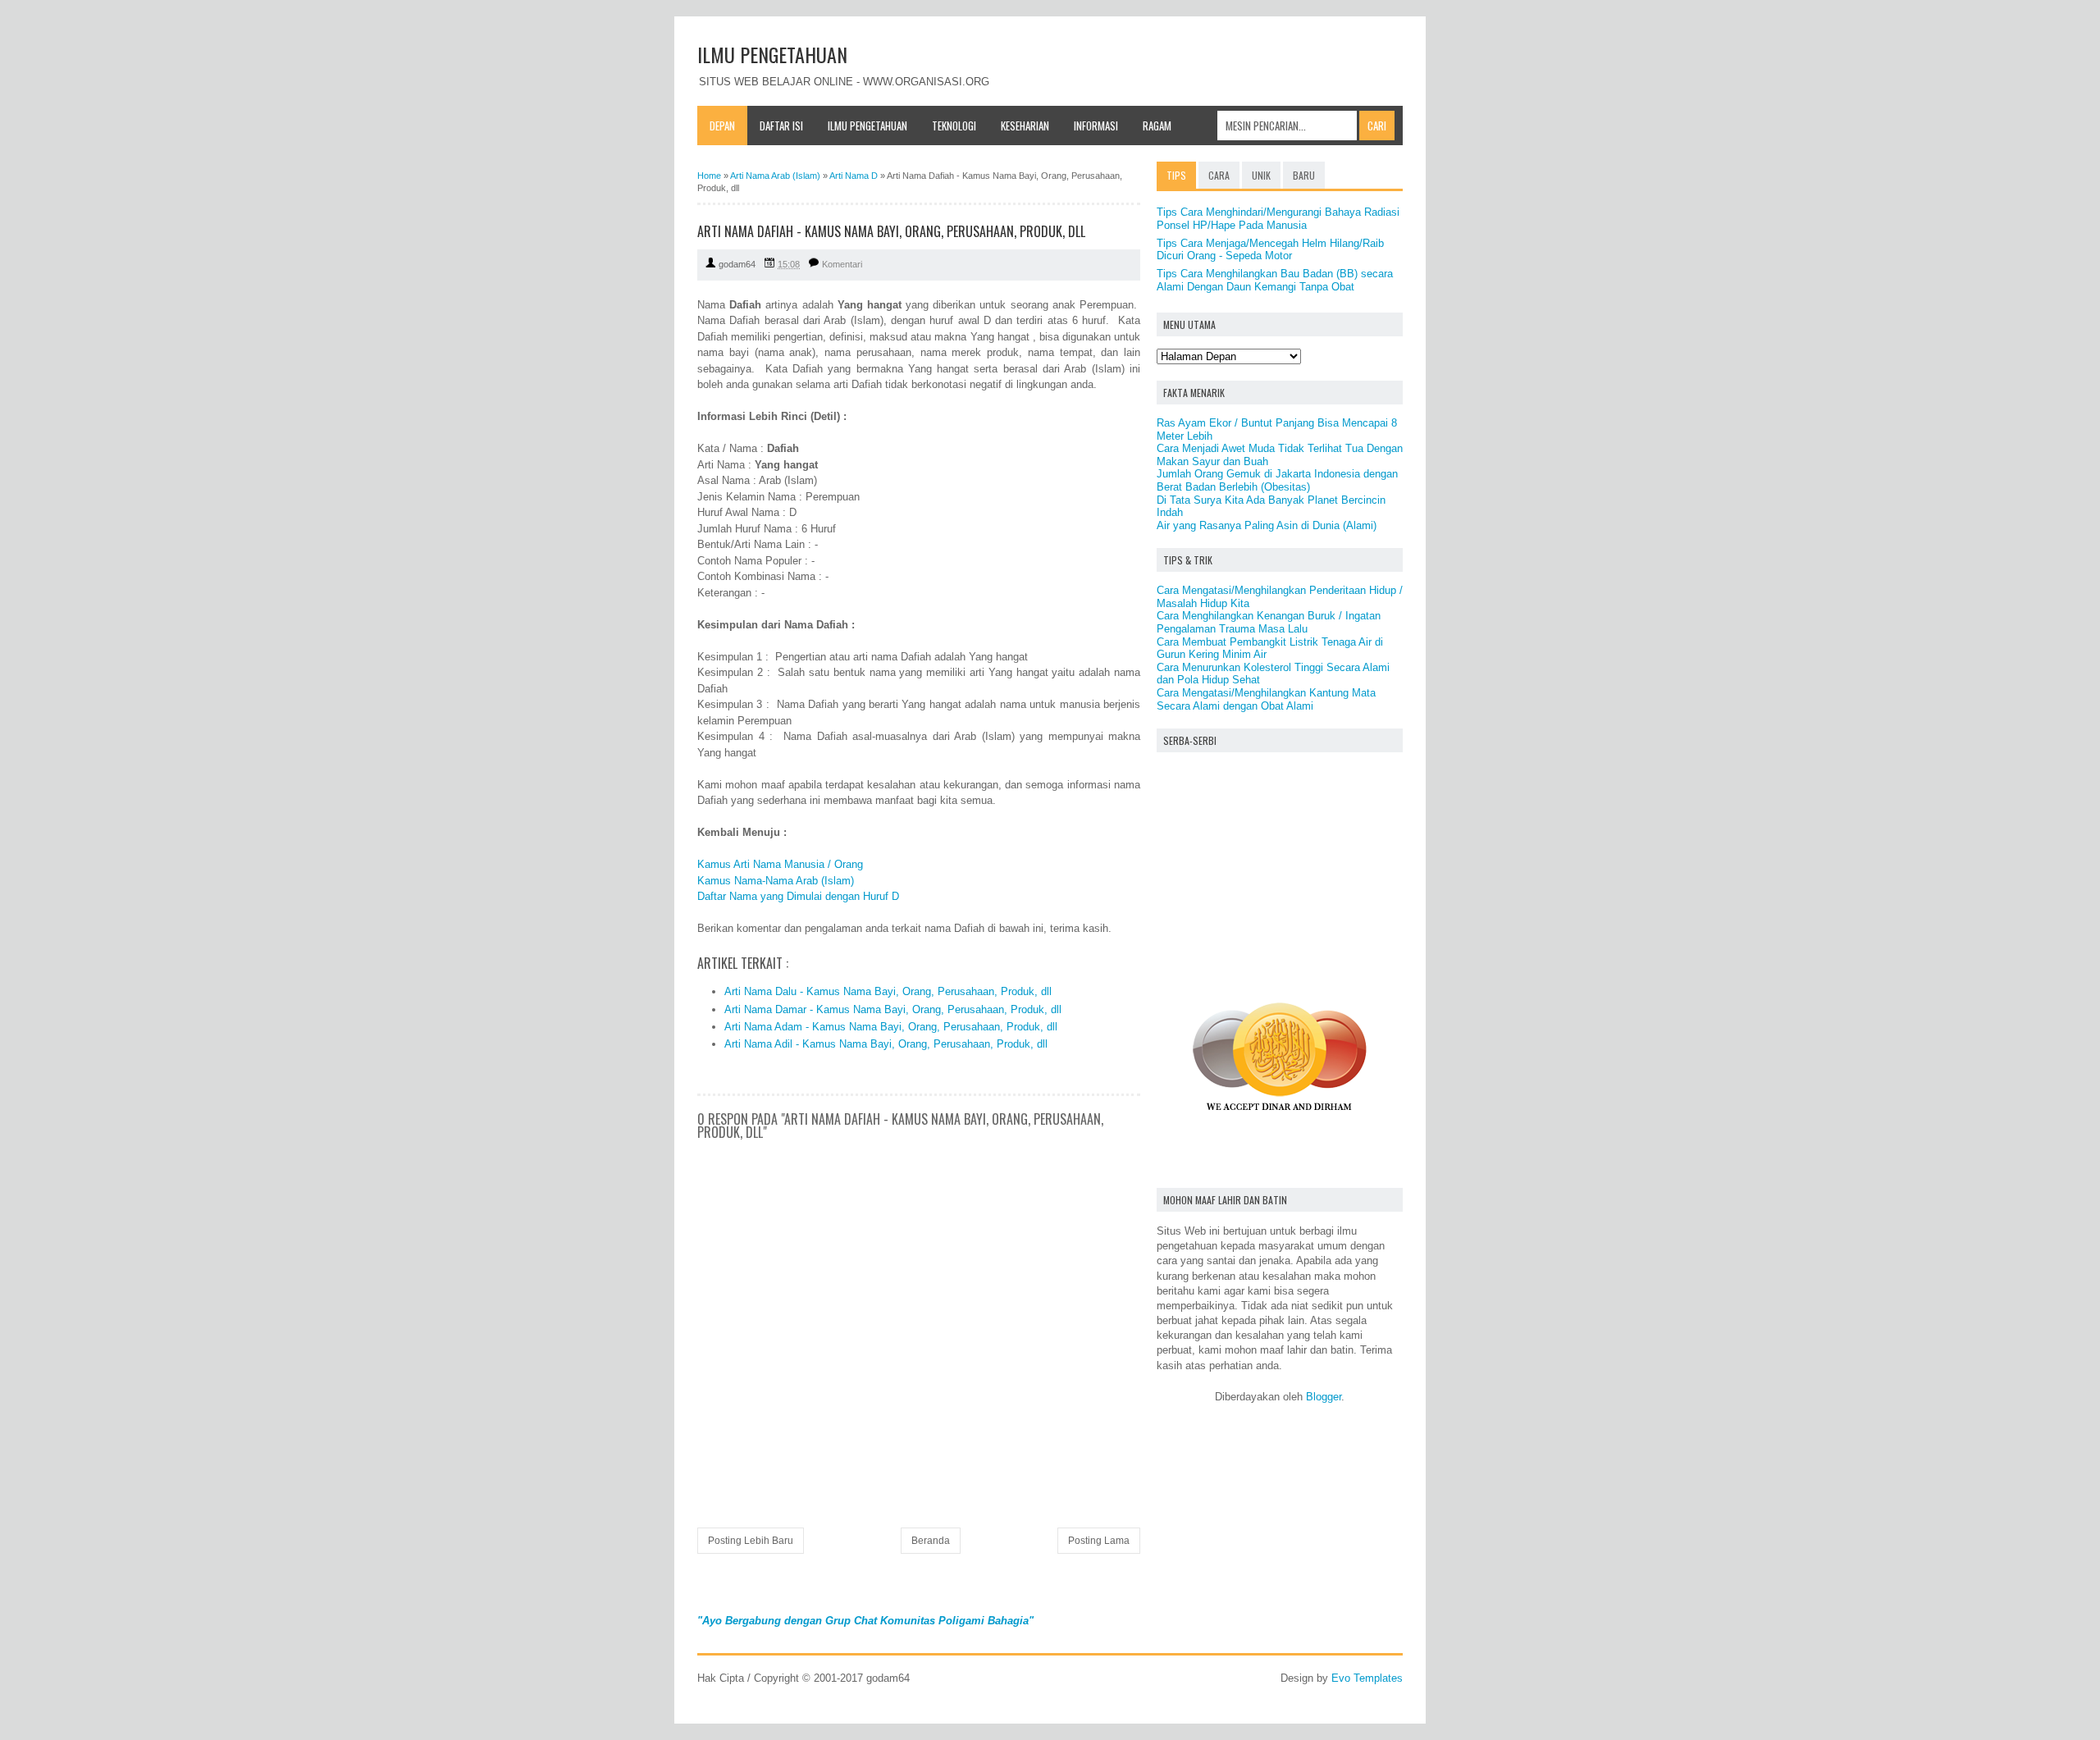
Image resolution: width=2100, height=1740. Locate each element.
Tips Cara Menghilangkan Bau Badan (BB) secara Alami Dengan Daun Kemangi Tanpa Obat (1275, 280)
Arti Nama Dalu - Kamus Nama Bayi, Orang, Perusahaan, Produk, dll (888, 991)
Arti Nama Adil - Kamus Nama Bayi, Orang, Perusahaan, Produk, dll (886, 1044)
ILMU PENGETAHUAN (772, 54)
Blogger (1324, 1397)
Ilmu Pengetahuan (867, 126)
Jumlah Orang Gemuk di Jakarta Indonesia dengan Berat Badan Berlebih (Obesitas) (1277, 480)
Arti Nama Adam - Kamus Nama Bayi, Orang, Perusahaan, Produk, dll (891, 1027)
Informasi (1096, 126)
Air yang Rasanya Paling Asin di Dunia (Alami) (1267, 525)
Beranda (931, 1541)
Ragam (1157, 126)
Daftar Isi (781, 126)
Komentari (842, 264)
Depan (722, 126)
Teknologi (954, 126)
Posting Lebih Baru (751, 1541)
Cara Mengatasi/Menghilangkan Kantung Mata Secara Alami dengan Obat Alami (1266, 699)
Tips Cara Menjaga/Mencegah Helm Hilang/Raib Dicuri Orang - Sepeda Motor (1270, 250)
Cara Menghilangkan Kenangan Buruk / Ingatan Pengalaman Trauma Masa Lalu (1269, 622)
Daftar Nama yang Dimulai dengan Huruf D (798, 896)
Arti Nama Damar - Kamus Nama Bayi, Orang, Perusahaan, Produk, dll (893, 1009)
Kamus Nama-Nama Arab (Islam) (776, 881)
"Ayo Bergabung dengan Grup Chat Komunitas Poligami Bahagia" (865, 1621)
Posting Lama (1099, 1541)
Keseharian (1025, 126)
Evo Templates (1367, 1678)
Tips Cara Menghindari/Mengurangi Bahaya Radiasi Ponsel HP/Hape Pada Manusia (1278, 219)
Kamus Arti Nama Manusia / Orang (780, 864)
